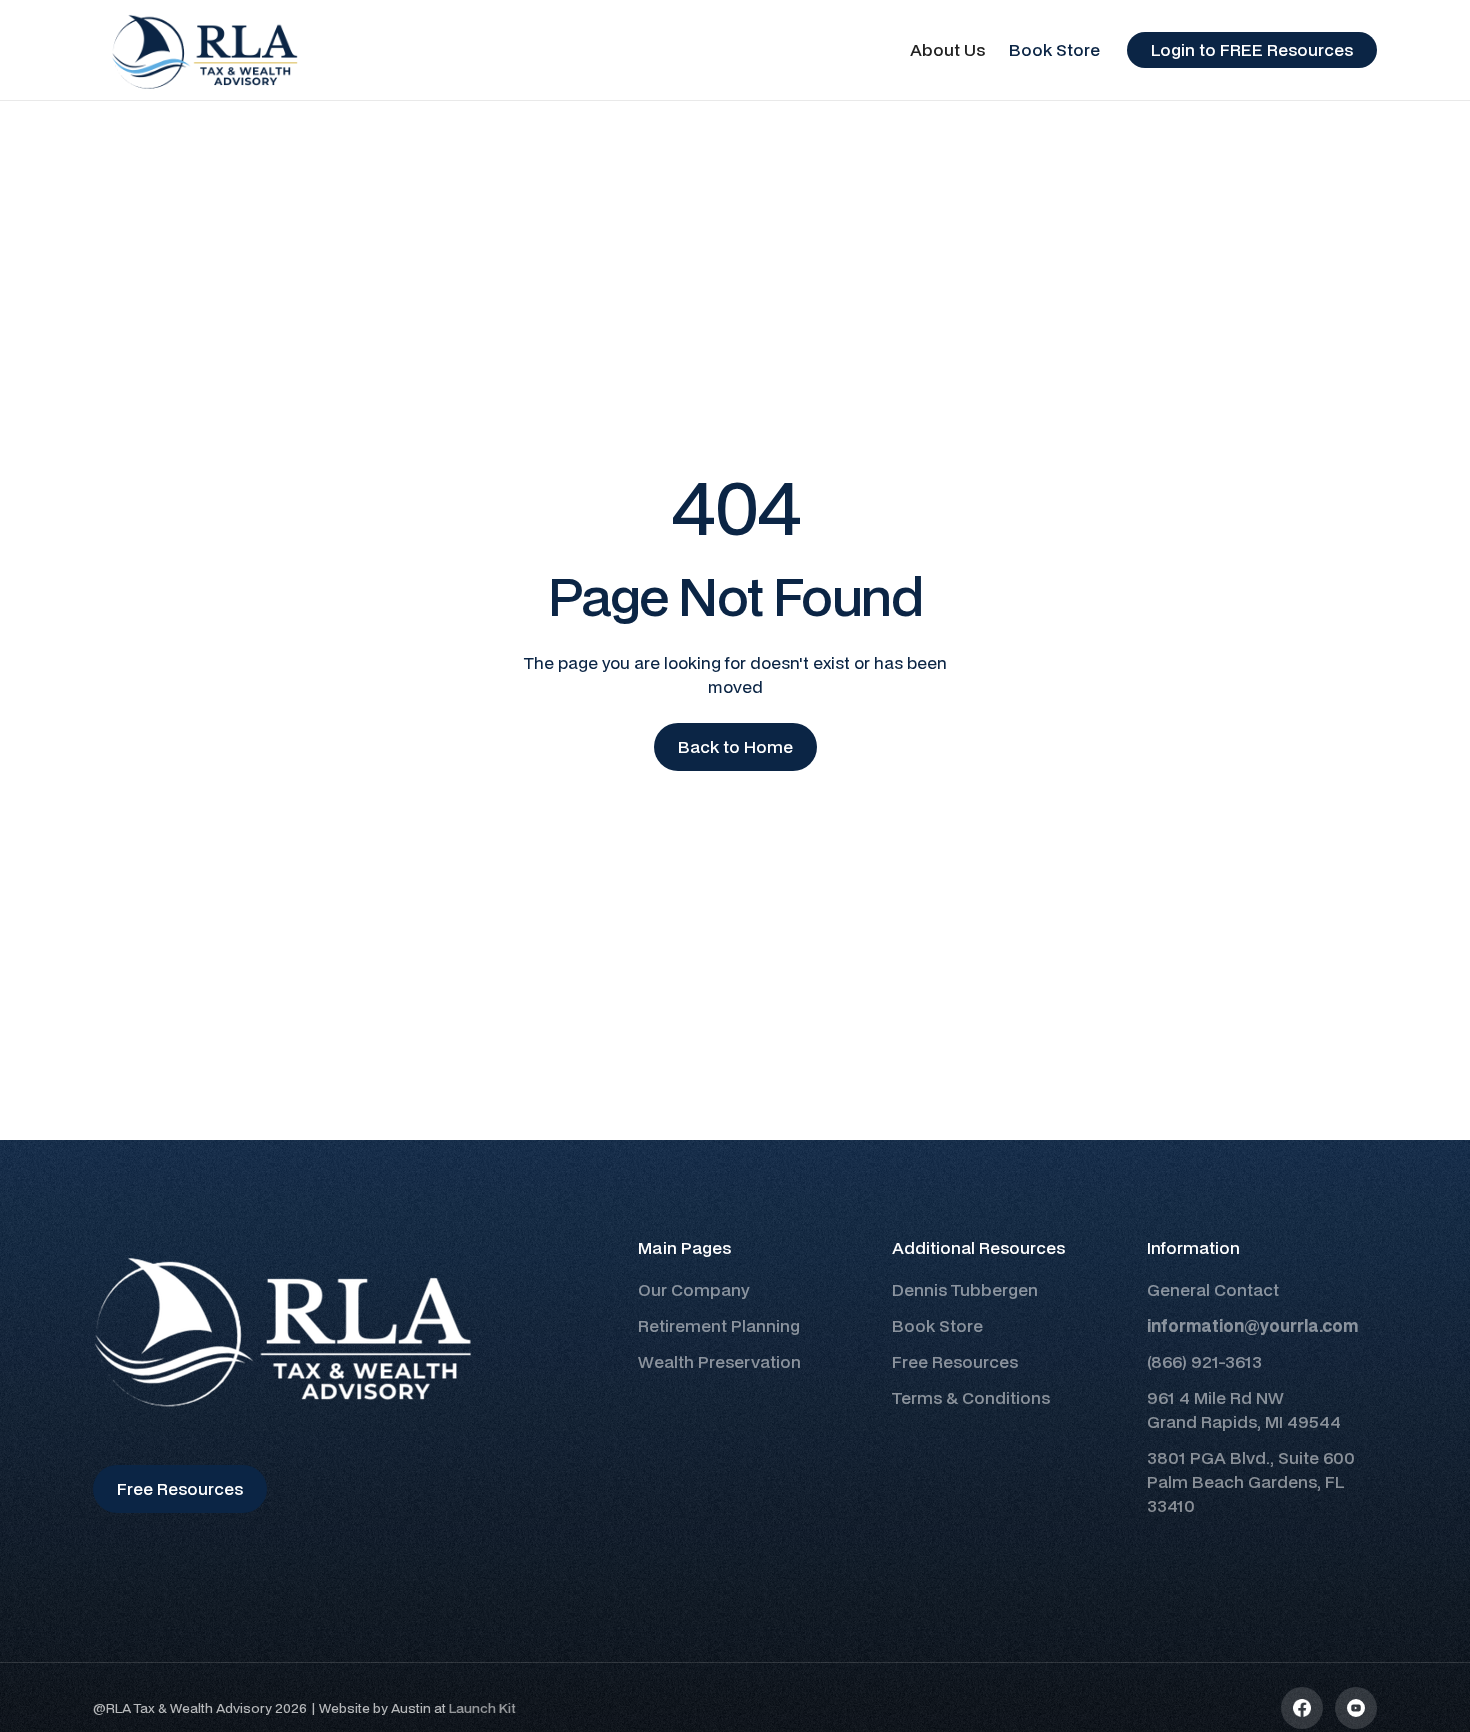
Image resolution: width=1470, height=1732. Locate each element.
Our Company (694, 1289)
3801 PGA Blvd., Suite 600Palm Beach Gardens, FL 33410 (1251, 1481)
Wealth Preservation (719, 1361)
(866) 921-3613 (1204, 1361)
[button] (947, 50)
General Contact (1213, 1289)
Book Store (1054, 49)
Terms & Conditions (971, 1397)
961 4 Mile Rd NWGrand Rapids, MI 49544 (1244, 1409)
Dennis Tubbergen (965, 1289)
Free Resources (955, 1361)
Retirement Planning (719, 1325)
